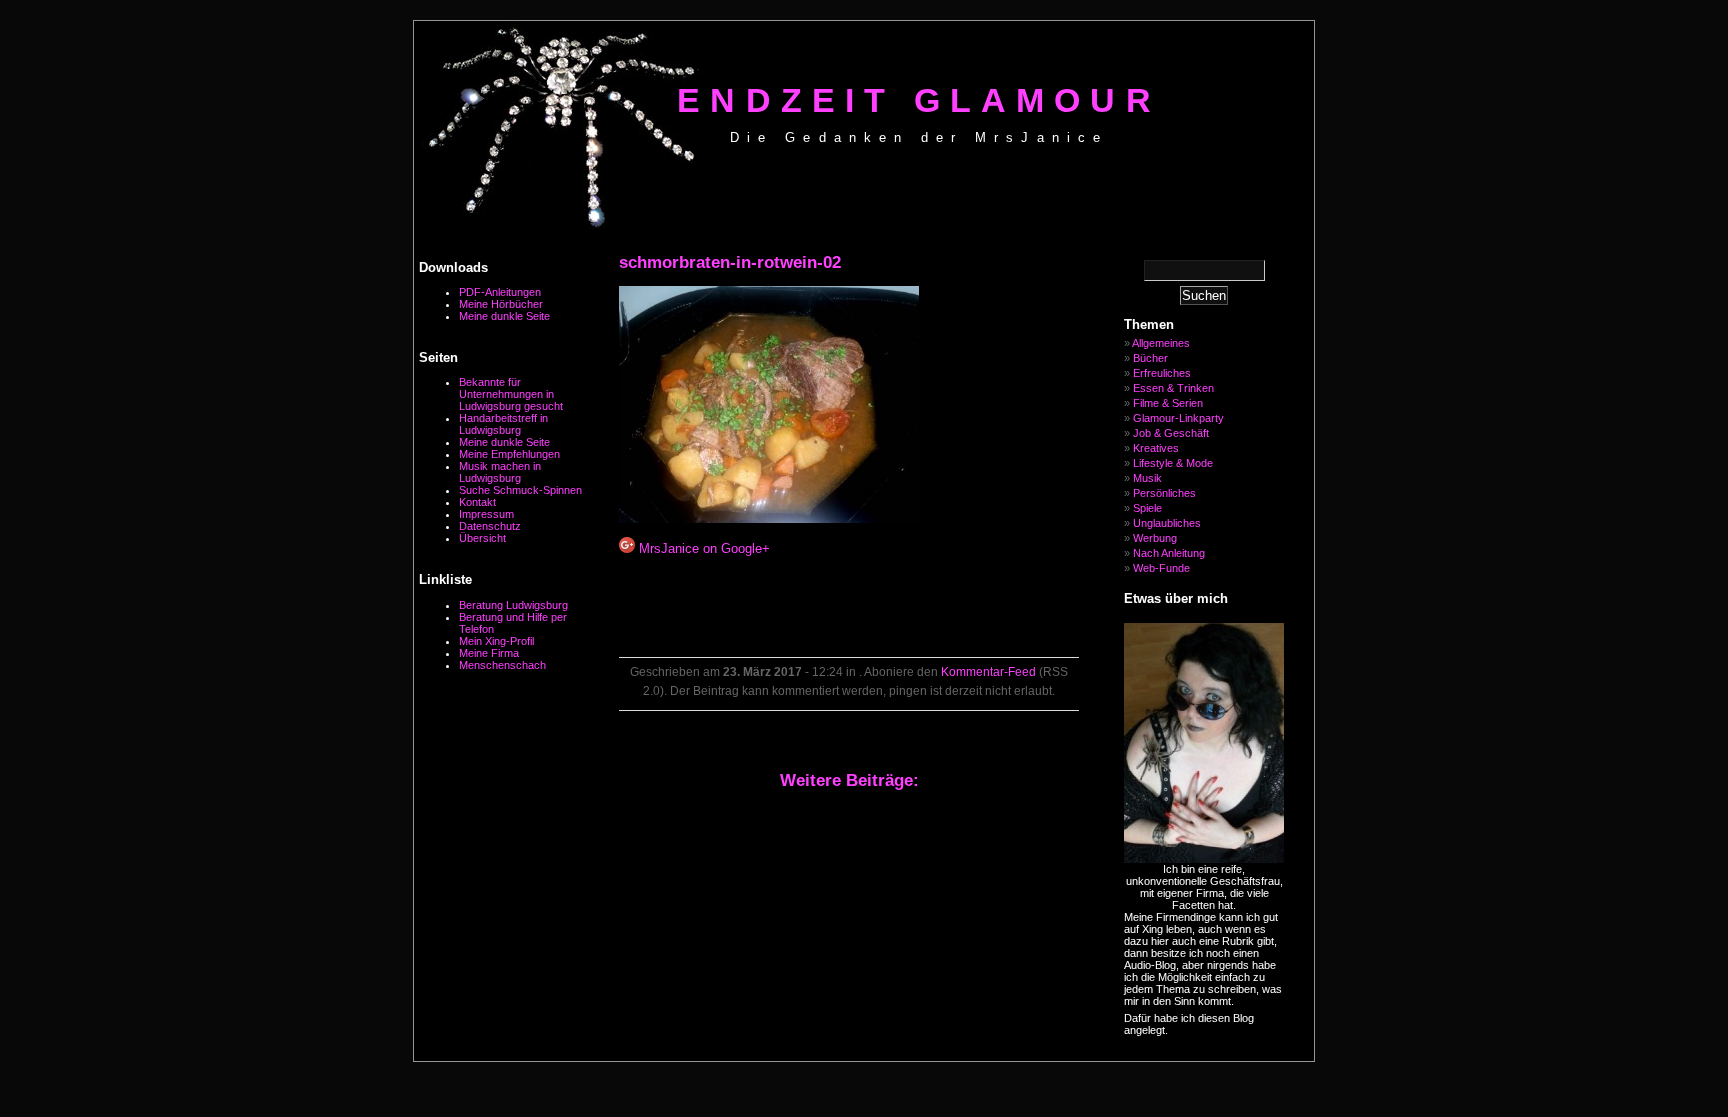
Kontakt (477, 502)
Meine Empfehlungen (509, 454)
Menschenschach (502, 665)
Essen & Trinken (1173, 388)
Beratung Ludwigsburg (513, 605)
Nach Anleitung (1169, 553)
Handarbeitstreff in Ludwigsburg (503, 424)
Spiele (1147, 508)
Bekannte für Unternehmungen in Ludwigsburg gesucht (511, 394)
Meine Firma (489, 653)
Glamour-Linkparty (1178, 418)
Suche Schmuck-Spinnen (520, 490)
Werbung (1155, 538)
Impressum (486, 514)
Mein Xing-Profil (496, 641)
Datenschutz (490, 526)
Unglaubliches (1167, 523)
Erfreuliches (1162, 373)
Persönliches (1164, 493)
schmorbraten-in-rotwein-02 (730, 262)
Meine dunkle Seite (504, 316)
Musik (1147, 478)
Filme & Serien (1168, 403)
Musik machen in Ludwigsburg (500, 472)
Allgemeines (1161, 343)
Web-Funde (1161, 568)
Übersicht (482, 538)
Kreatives (1156, 448)
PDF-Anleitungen (500, 292)
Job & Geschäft (1171, 433)
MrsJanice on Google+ (702, 548)
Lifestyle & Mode (1173, 463)
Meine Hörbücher (501, 304)
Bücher (1150, 358)
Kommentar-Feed (988, 672)
